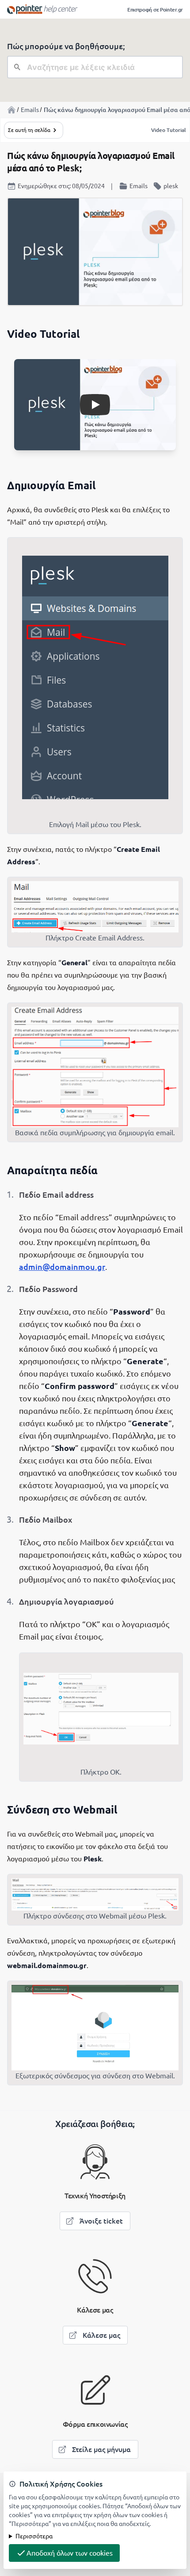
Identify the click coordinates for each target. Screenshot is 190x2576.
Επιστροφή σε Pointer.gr (155, 10)
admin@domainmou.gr (62, 1267)
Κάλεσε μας (101, 2335)
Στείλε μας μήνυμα (101, 2449)
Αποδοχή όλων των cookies (70, 2553)
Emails (30, 110)
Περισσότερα (34, 2536)
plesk (171, 186)
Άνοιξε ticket (101, 2221)
